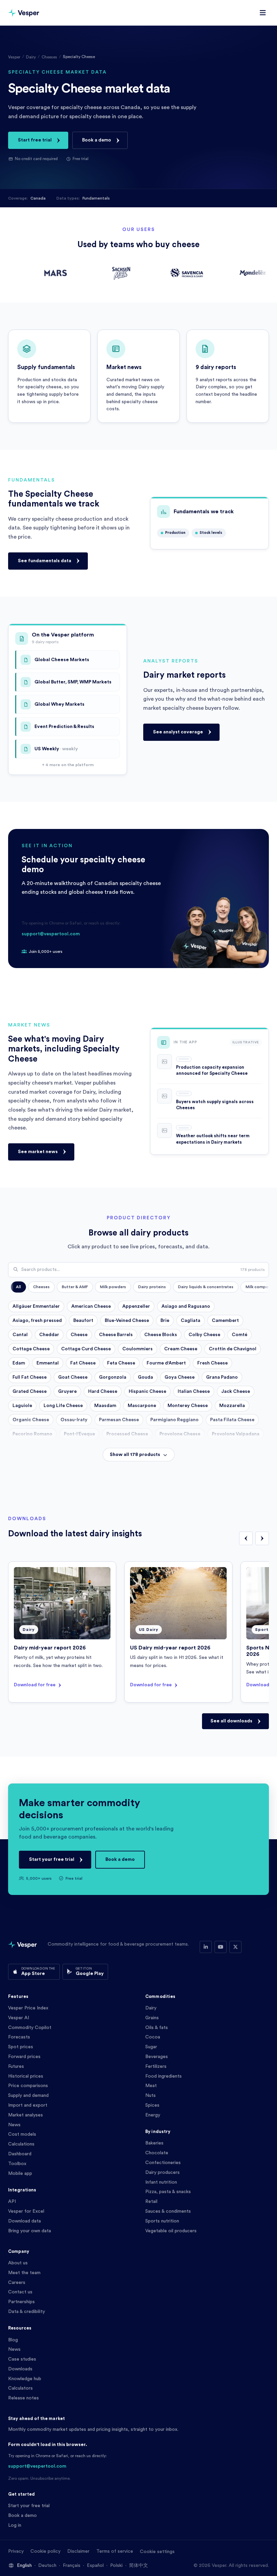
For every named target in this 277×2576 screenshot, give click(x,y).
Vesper (14, 57)
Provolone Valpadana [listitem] (236, 1434)
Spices (152, 2105)
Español (95, 2566)
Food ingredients (163, 2076)
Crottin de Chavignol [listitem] (233, 1349)
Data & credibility (27, 2312)
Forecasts (19, 2037)
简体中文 (138, 2566)
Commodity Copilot (30, 2028)
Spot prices (21, 2047)
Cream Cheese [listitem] (181, 1349)
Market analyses (26, 2115)
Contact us (20, 2292)
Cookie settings (157, 2552)
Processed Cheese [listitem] (127, 1434)
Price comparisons (28, 2086)
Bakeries (154, 2143)
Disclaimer (78, 2551)
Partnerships (21, 2302)
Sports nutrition (162, 2221)
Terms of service (115, 2551)
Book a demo (97, 140)
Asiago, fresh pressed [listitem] (37, 1321)
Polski (116, 2566)
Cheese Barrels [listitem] (116, 1335)
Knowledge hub (25, 2379)
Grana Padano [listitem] (222, 1377)
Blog (13, 2340)
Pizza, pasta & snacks (168, 2192)
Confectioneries (163, 2163)
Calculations (21, 2144)
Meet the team (24, 2273)
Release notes (23, 2398)
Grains (152, 2018)
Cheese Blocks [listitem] (161, 1335)
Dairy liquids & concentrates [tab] (206, 1287)
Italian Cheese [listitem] (194, 1391)
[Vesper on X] (235, 1947)
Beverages (157, 2057)
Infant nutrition (161, 2182)
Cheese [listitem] (79, 1335)
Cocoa (153, 2037)
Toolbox (17, 2164)
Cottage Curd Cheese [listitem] (86, 1349)
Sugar (151, 2047)
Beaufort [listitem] (83, 1321)
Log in (15, 2525)
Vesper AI (19, 2018)
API (12, 2202)
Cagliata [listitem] (191, 1321)
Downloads (20, 2369)
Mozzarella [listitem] (232, 1406)
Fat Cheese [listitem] (83, 1363)
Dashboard (20, 2154)
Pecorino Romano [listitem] (32, 1434)
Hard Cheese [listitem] (103, 1391)
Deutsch (47, 2566)
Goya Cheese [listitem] (180, 1377)
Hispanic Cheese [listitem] (147, 1391)
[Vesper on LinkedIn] (206, 1947)
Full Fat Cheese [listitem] (30, 1377)
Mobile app (20, 2174)
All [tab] (18, 1287)
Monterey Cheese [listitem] (188, 1406)
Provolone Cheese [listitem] (180, 1434)
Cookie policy (45, 2551)
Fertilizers (156, 2066)
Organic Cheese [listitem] (31, 1420)
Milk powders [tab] (113, 1287)
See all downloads (231, 1721)
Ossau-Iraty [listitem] (74, 1420)
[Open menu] (263, 13)
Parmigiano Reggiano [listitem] (174, 1420)
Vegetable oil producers (171, 2231)
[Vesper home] (24, 13)
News (14, 2125)
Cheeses (49, 57)
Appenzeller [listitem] (136, 1306)
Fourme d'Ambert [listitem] (166, 1363)
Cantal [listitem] (20, 1335)
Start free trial (35, 140)
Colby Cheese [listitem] (204, 1335)
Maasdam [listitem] (105, 1406)
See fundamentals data (45, 561)
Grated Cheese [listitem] (30, 1391)
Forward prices (24, 2057)
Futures (16, 2066)
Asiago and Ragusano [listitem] (186, 1306)
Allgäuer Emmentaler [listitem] (36, 1306)
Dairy (31, 57)
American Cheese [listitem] (91, 1306)
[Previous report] (246, 1538)
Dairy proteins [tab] (152, 1287)
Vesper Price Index (28, 2008)
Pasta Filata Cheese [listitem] (232, 1420)
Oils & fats (157, 2028)
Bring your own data (30, 2231)
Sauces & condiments (168, 2211)
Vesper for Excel (26, 2211)
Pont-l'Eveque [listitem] (79, 1434)
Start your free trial (52, 1859)
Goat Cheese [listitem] (73, 1377)
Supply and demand (28, 2096)
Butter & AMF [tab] (75, 1287)
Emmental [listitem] (48, 1363)
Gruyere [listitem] (67, 1391)
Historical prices (26, 2076)
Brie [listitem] (165, 1321)
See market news (38, 1152)
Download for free (35, 1685)
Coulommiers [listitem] (137, 1349)
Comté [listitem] (240, 1335)
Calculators (20, 2388)
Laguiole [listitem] (22, 1406)
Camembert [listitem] (225, 1321)
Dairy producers (162, 2172)
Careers (17, 2283)
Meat (151, 2086)
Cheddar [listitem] (49, 1335)
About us (18, 2263)
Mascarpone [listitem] (142, 1406)
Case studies (22, 2359)
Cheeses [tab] (41, 1287)
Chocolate (157, 2153)
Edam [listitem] (19, 1363)
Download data (24, 2221)
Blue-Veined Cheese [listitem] (127, 1321)
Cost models (22, 2134)
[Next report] (262, 1538)
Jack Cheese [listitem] (236, 1391)
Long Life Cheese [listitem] (63, 1406)
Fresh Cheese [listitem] (212, 1363)
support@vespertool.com (51, 934)
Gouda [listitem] (145, 1377)
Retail (151, 2202)
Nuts (150, 2096)
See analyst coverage (178, 732)
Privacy (16, 2551)
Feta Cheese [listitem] (121, 1363)
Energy (153, 2115)
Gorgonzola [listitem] (113, 1377)
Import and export (28, 2105)
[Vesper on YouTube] (221, 1947)
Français (72, 2566)
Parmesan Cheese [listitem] (119, 1420)
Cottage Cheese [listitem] (31, 1349)
